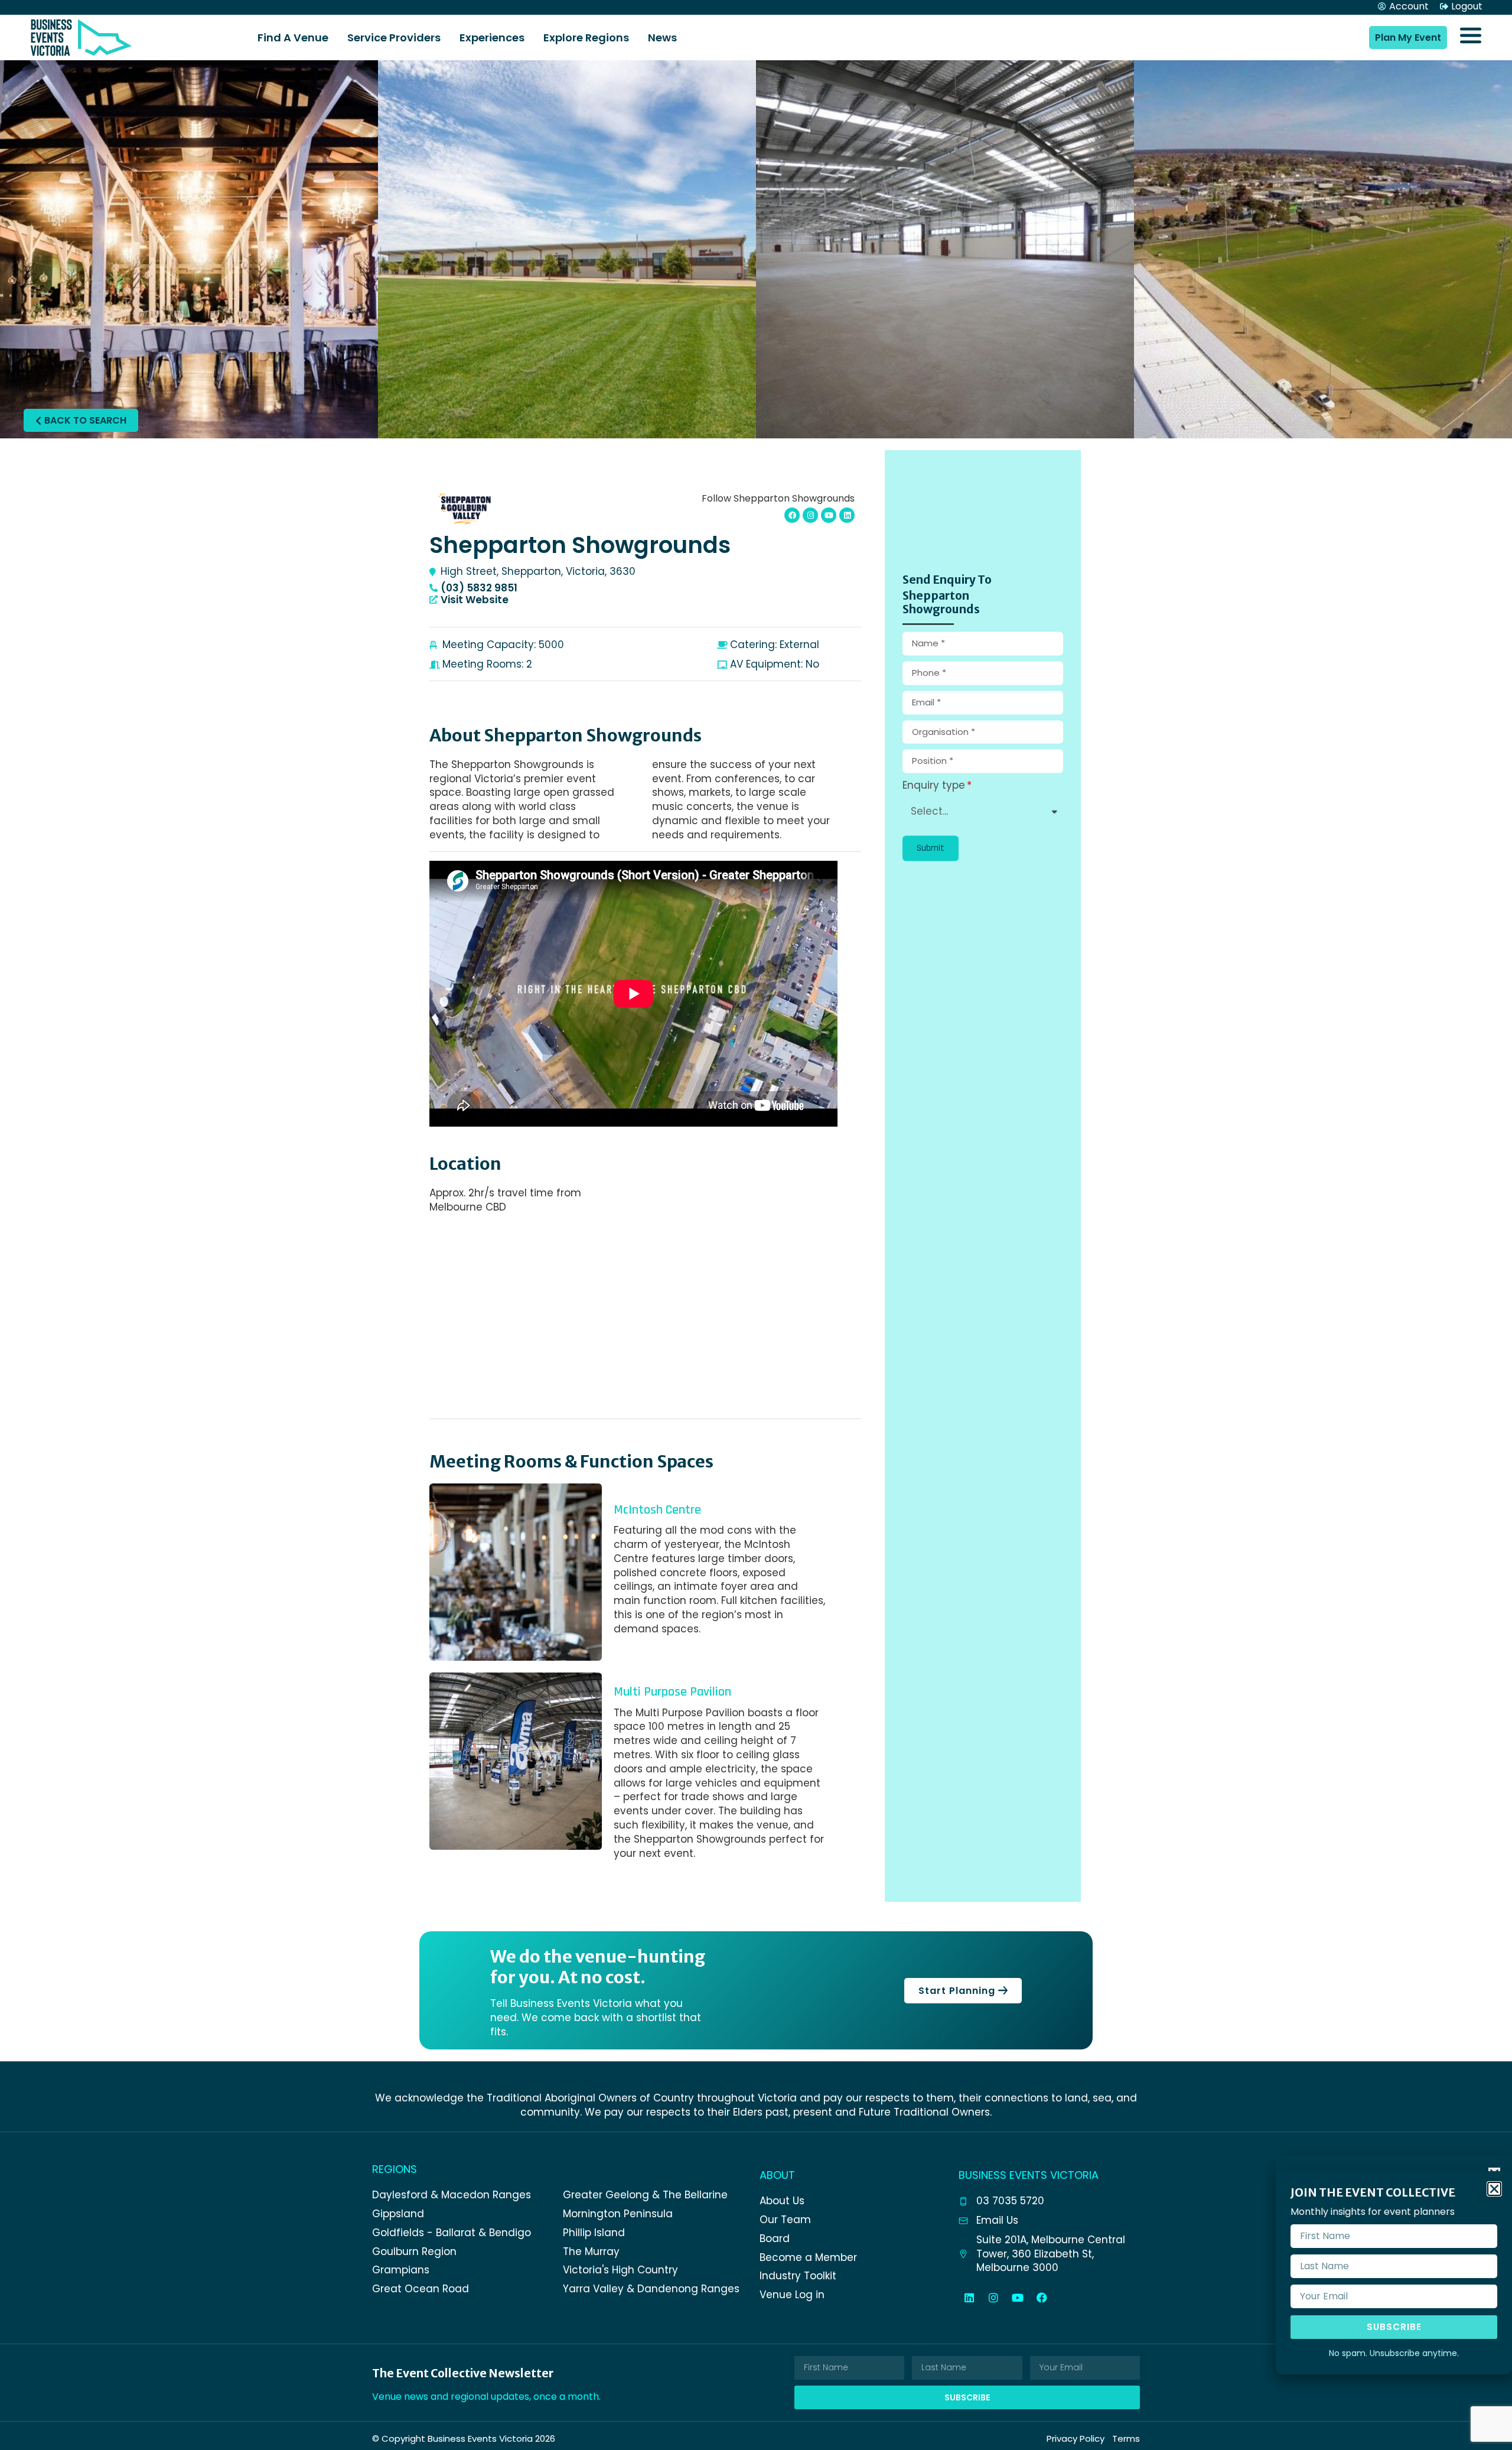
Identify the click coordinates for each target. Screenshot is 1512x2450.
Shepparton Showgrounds (580, 545)
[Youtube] (829, 515)
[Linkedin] (969, 2298)
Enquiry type (934, 786)
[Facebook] (1042, 2298)
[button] (931, 848)
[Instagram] (993, 2298)
